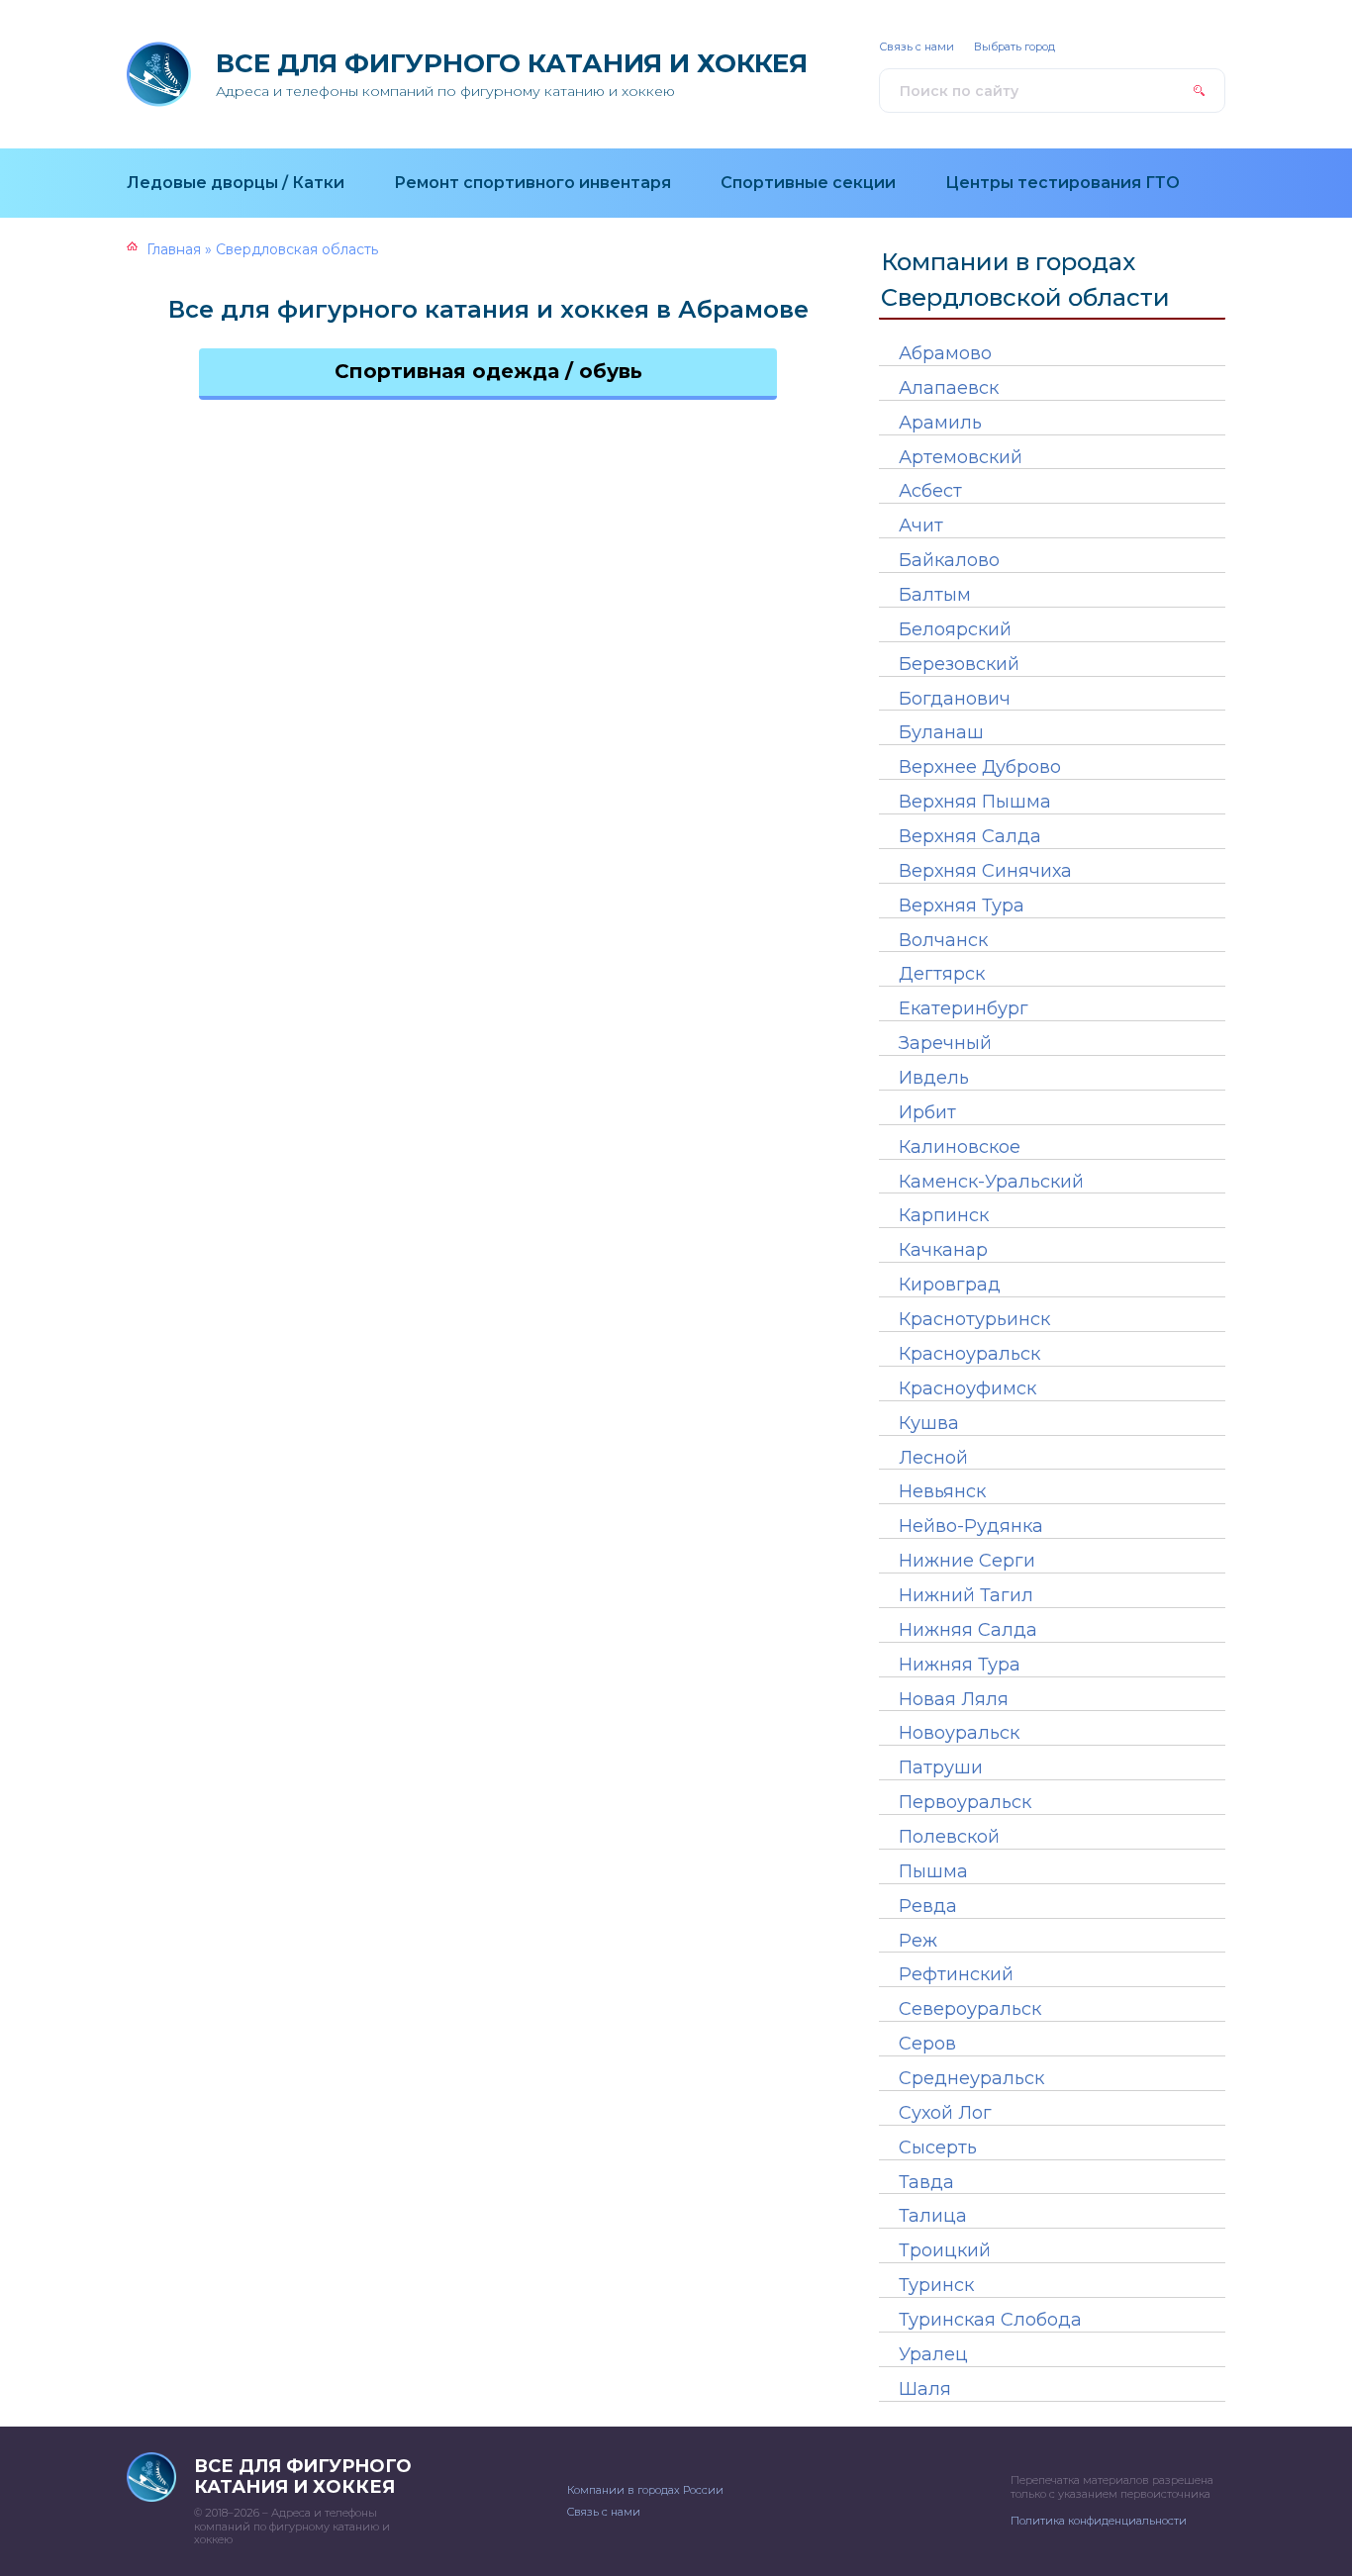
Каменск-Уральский (991, 1182)
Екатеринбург (964, 1008)
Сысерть (938, 2147)
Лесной (933, 1458)
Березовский (959, 664)
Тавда (926, 2182)
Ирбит (927, 1112)
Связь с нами (917, 47)
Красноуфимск (967, 1388)
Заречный (945, 1043)
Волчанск (943, 940)
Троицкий (945, 2250)
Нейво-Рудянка (971, 1526)
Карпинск (944, 1215)
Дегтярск (942, 974)
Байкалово (949, 560)
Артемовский (961, 457)
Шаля (925, 2389)
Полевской (949, 1837)
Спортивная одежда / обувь (488, 371)
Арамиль (940, 423)
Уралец (933, 2354)
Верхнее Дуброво (980, 767)
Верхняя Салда (970, 836)
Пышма (933, 1871)
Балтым (935, 595)
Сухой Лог (945, 2113)
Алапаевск (949, 388)
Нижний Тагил (966, 1595)
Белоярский (955, 629)
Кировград (950, 1285)
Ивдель (934, 1078)
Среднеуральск (971, 2078)
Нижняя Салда (968, 1630)
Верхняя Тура (962, 906)
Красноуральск (969, 1354)
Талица (933, 2216)
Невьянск (942, 1491)
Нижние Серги (967, 1561)
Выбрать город (1014, 47)
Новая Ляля (954, 1699)
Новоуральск (959, 1733)
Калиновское (960, 1147)
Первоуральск (965, 1802)
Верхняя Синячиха (985, 871)
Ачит (921, 525)
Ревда (928, 1906)
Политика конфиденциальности (1099, 2521)
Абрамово (945, 353)
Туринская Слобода (990, 2320)
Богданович (955, 699)
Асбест (930, 491)
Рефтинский (956, 1974)
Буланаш (941, 732)
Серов (927, 2044)
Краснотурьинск (974, 1319)
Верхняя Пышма (975, 802)
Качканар (943, 1250)
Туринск (936, 2285)
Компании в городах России (645, 2490)
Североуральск (970, 2009)
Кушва (929, 1423)
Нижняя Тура (960, 1665)
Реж (918, 1941)
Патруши (941, 1767)
